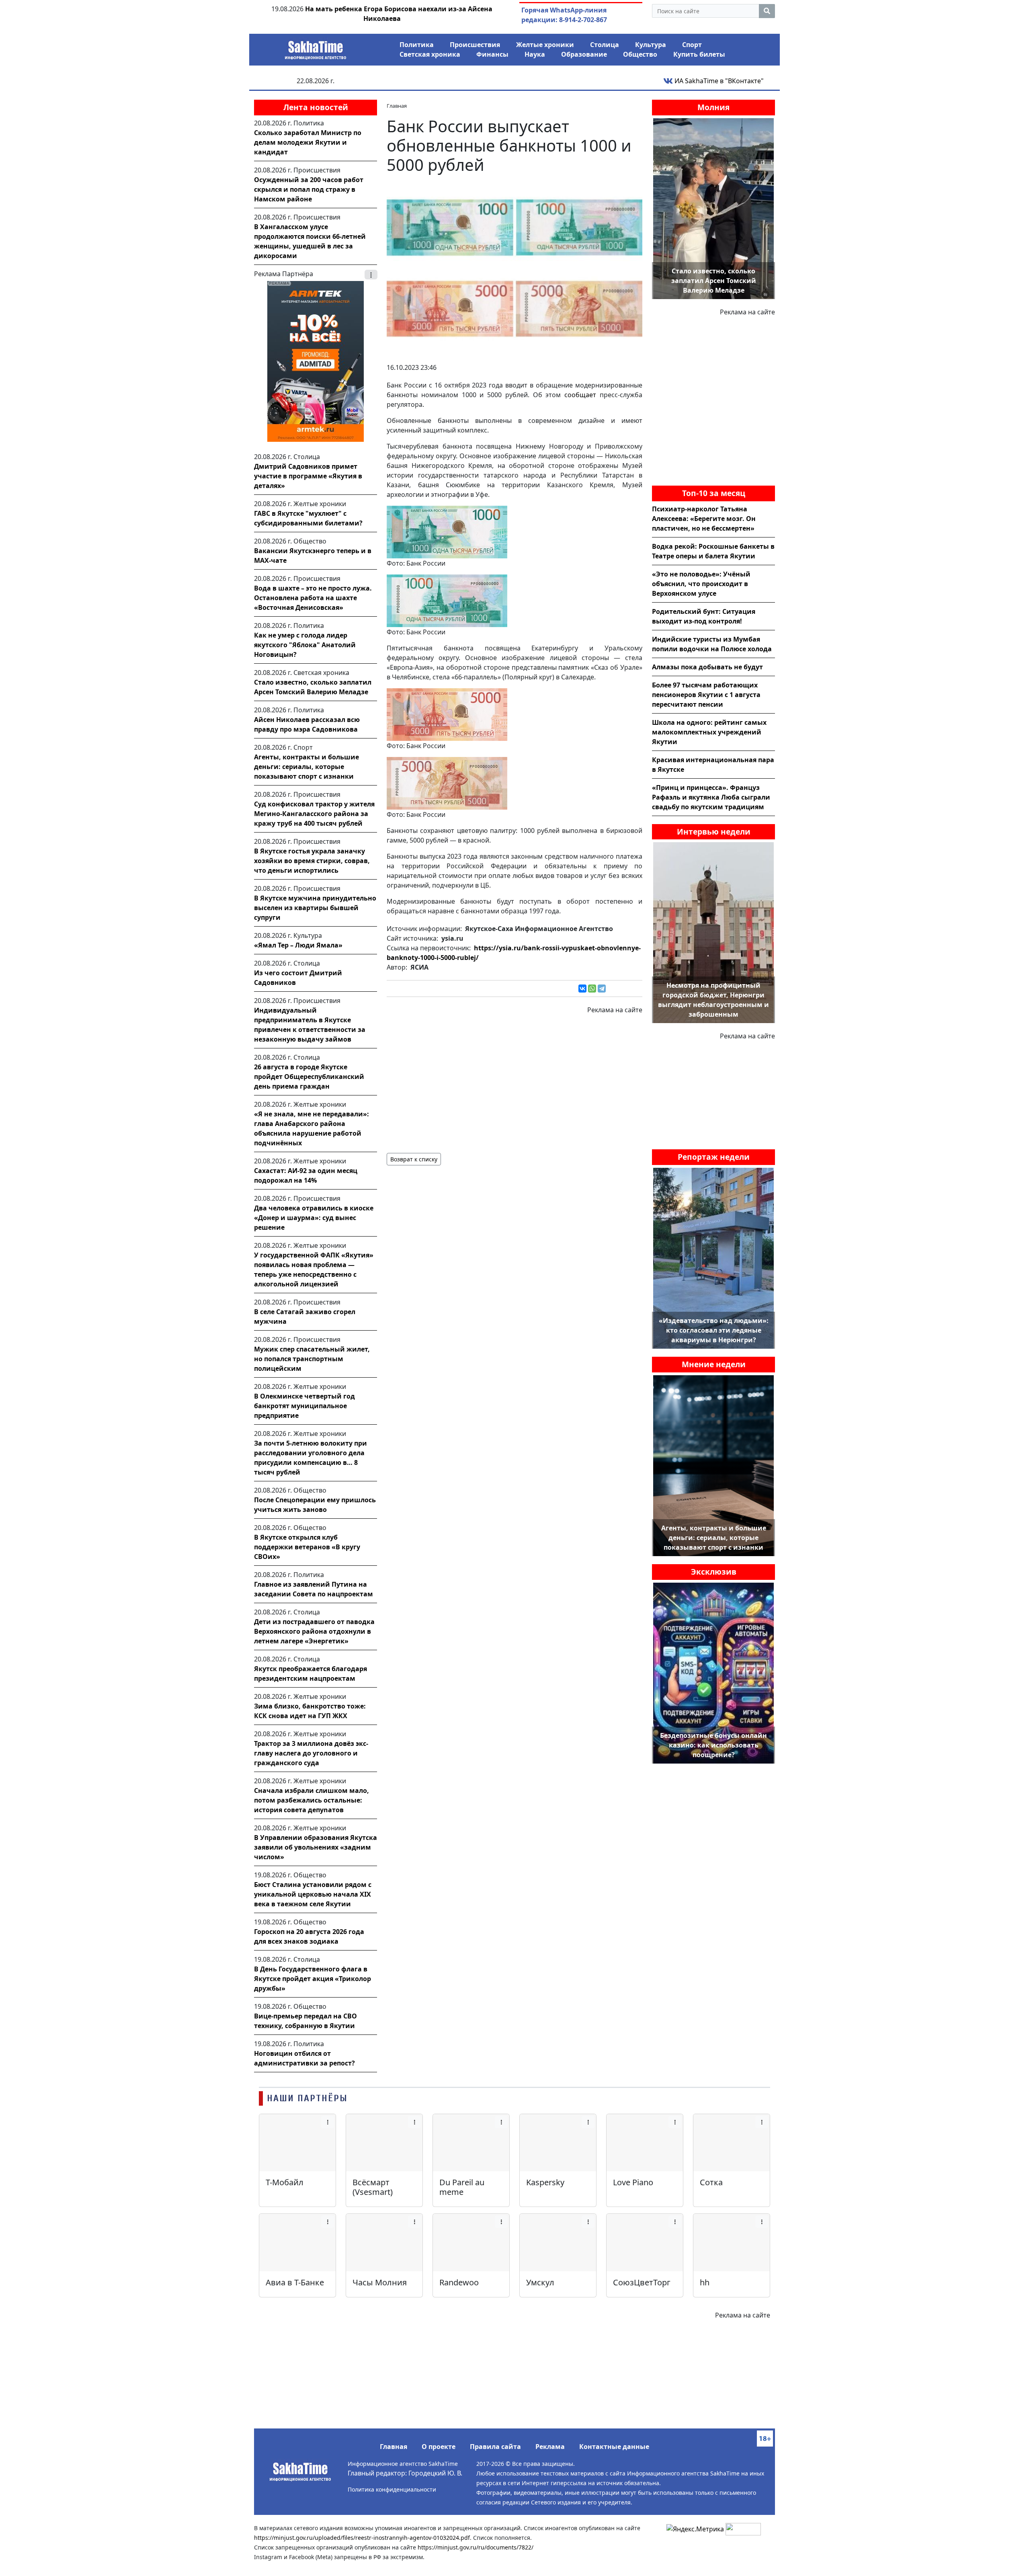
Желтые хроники (545, 45)
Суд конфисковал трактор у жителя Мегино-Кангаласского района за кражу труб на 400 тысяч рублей (314, 814)
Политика (417, 45)
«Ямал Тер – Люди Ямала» (298, 945)
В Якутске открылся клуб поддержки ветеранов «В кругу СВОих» (307, 1547)
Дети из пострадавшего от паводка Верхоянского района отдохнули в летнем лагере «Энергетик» (314, 1631)
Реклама (550, 2447)
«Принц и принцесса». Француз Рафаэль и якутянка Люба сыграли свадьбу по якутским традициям (711, 797)
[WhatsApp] (592, 989)
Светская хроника (430, 54)
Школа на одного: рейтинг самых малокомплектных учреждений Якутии (709, 732)
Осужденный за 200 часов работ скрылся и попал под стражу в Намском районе (309, 189)
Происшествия (475, 45)
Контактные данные (614, 2447)
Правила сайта (495, 2447)
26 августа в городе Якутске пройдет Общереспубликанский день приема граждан (309, 1077)
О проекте (439, 2447)
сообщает (580, 395)
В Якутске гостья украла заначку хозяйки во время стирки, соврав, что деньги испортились (312, 861)
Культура (651, 45)
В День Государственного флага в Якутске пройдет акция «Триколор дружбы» (313, 1979)
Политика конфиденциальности (392, 2489)
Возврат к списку (414, 1159)
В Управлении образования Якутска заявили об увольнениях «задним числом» (316, 1847)
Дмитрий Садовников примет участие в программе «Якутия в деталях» (308, 476)
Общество (640, 54)
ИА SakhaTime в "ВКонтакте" (718, 81)
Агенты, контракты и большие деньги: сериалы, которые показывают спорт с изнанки (306, 767)
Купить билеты (699, 54)
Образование (584, 54)
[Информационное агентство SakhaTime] (316, 47)
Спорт (692, 45)
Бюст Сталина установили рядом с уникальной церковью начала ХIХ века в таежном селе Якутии (313, 1894)
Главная (394, 2447)
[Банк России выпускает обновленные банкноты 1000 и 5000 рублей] (514, 269)
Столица (605, 45)
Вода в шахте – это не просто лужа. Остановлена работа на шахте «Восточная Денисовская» (313, 598)
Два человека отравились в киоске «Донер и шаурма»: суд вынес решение (314, 1218)
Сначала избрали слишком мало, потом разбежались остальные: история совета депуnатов (312, 1800)
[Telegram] (602, 989)
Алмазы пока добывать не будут (707, 667)
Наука (535, 54)
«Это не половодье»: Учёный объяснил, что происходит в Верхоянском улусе (701, 584)
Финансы (492, 54)
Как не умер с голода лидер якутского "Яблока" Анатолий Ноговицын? (305, 645)
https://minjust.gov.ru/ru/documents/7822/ (476, 2547)
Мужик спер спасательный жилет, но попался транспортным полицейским (312, 1359)
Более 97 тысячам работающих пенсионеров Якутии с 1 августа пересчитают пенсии (706, 695)
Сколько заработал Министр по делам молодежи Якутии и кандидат (308, 142)
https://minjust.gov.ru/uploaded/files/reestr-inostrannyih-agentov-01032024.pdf (362, 2538)
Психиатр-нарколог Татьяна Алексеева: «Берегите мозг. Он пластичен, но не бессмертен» (704, 519)
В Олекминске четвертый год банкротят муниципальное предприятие (304, 1406)
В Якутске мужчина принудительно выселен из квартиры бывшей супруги (315, 908)
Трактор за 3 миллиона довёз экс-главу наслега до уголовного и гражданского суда (311, 1753)
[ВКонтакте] (582, 989)
